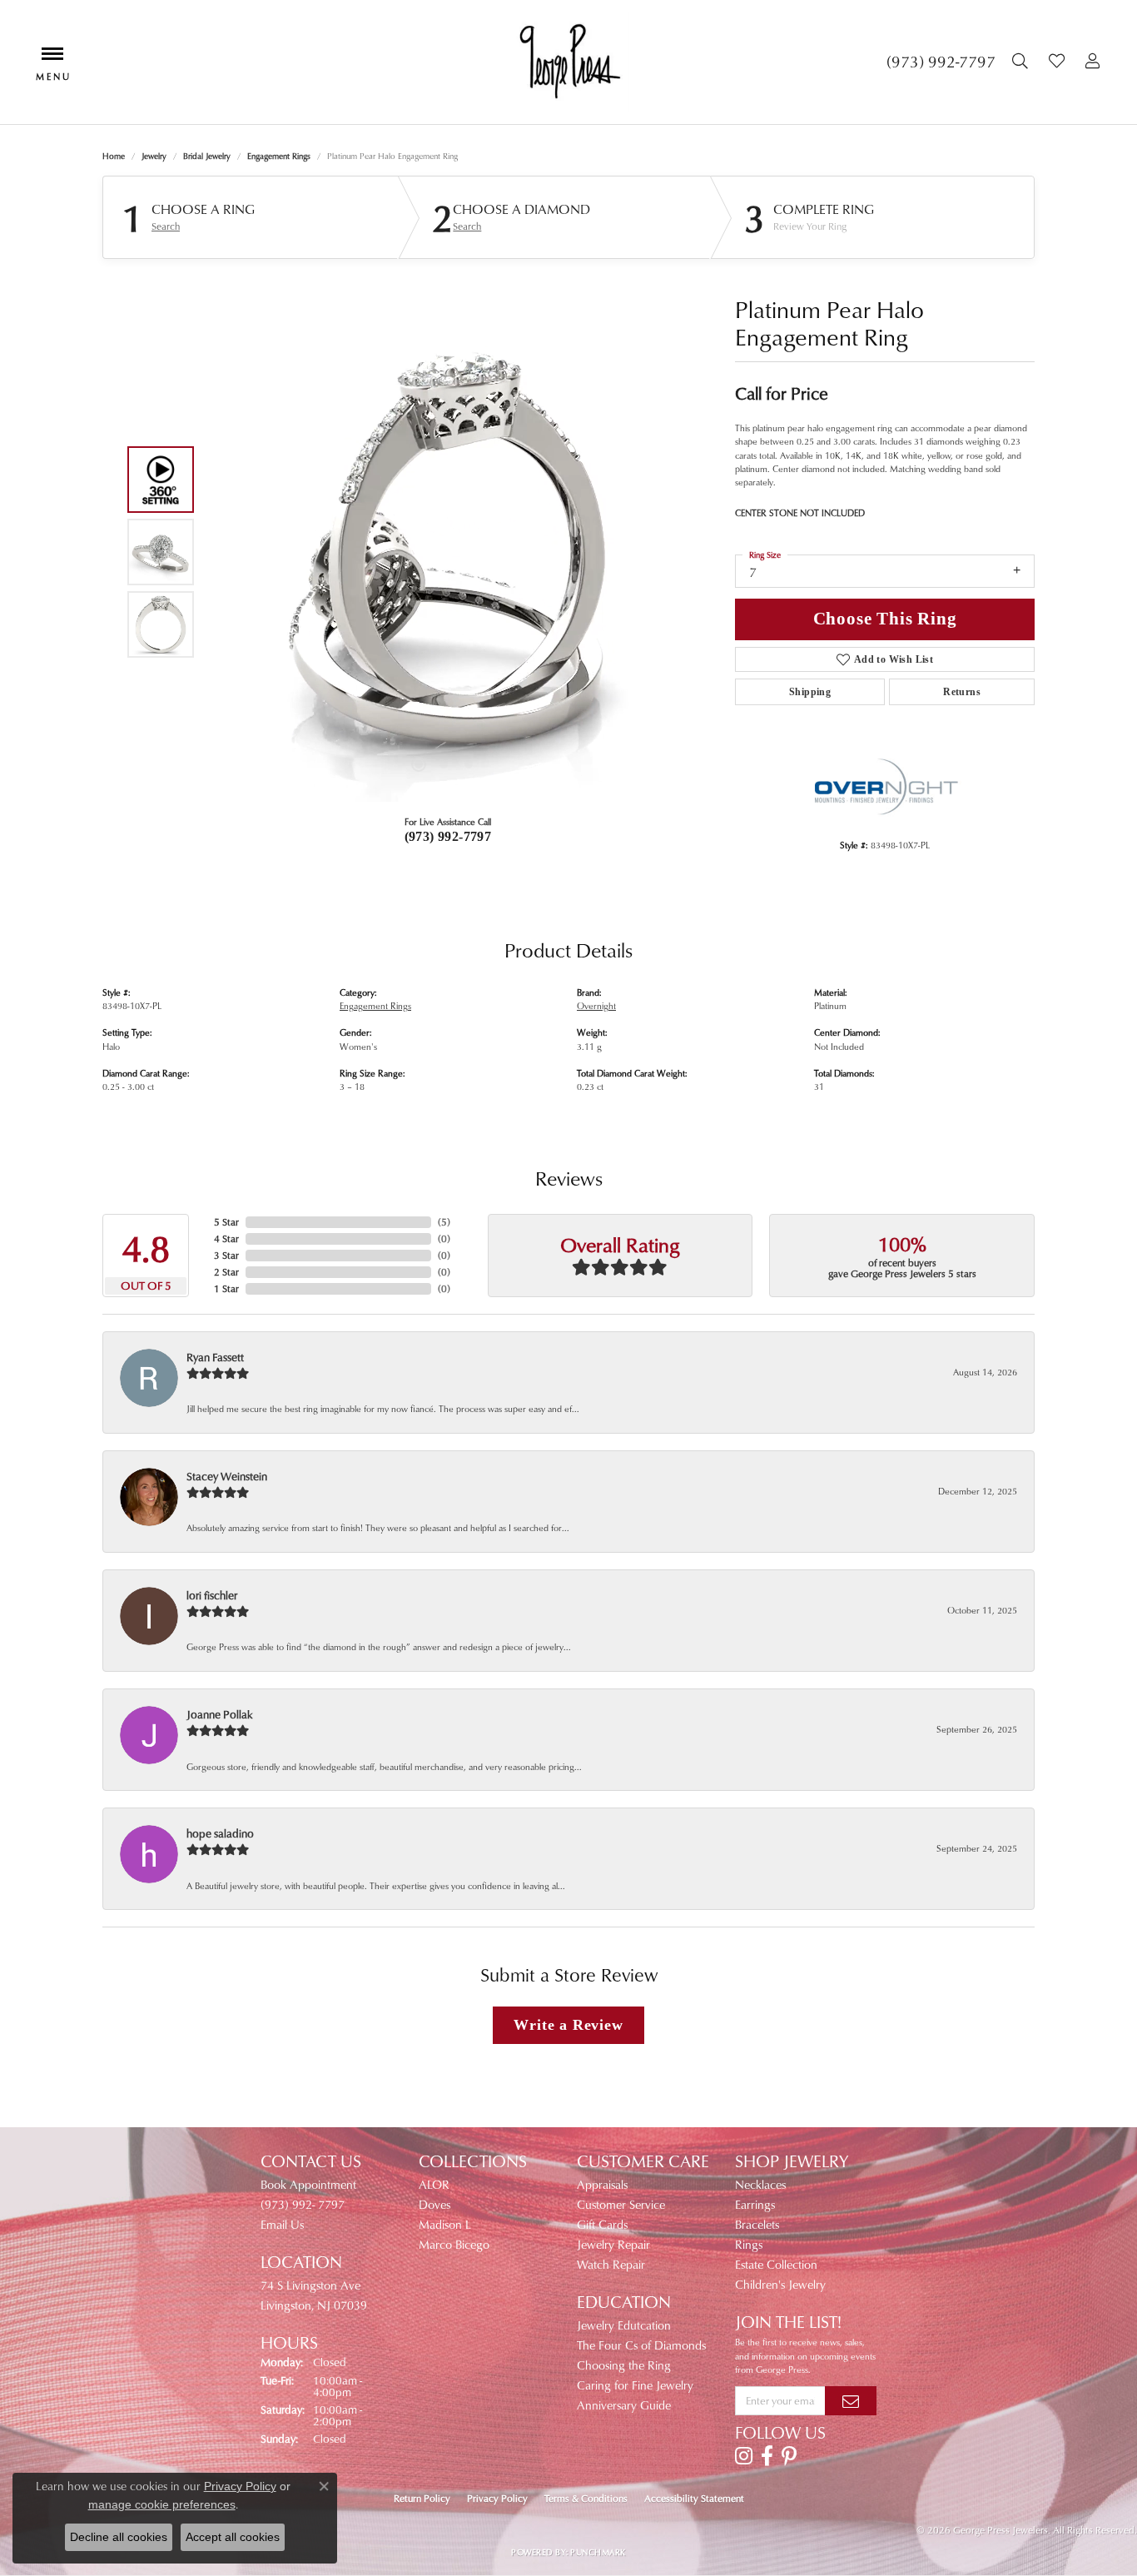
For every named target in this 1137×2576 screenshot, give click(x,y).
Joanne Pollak (220, 1714)
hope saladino (220, 1833)
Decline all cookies (119, 2537)
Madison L (445, 2224)
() (444, 1222)
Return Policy (422, 2498)
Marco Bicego (454, 2244)
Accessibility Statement (694, 2498)
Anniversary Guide (624, 2405)
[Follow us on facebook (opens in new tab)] (767, 2456)
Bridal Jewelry (207, 156)
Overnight (596, 1005)
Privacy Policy (497, 2498)
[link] (941, 62)
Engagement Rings (279, 156)
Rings (749, 2244)
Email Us (282, 2224)
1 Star (226, 1288)
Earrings (755, 2204)
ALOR (434, 2184)
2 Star (226, 1272)
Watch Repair (611, 2264)
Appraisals (602, 2184)
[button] (1022, 62)
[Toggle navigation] (52, 62)
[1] (851, 2400)
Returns (962, 692)
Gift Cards (602, 2224)
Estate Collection (776, 2264)
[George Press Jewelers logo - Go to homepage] (568, 62)
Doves (434, 2204)
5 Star (226, 1222)
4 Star (226, 1238)
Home (114, 156)
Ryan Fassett (215, 1357)
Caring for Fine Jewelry (635, 2385)
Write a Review (568, 2025)
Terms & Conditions (586, 2498)
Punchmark (598, 2552)
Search (166, 226)
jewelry (154, 156)
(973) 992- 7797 (303, 2204)
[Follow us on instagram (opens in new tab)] (744, 2456)
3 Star (226, 1255)
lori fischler (212, 1595)
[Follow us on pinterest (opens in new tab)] (789, 2456)
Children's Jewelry (780, 2284)
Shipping (810, 692)
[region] (444, 552)
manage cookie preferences (162, 2504)
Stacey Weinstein (227, 1476)
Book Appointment (308, 2184)
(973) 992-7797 (448, 836)
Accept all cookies (233, 2537)
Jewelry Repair (613, 2244)
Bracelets (757, 2224)
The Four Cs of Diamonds (641, 2345)
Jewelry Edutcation (624, 2325)
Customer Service (621, 2204)
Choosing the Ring (624, 2365)
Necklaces (760, 2184)
